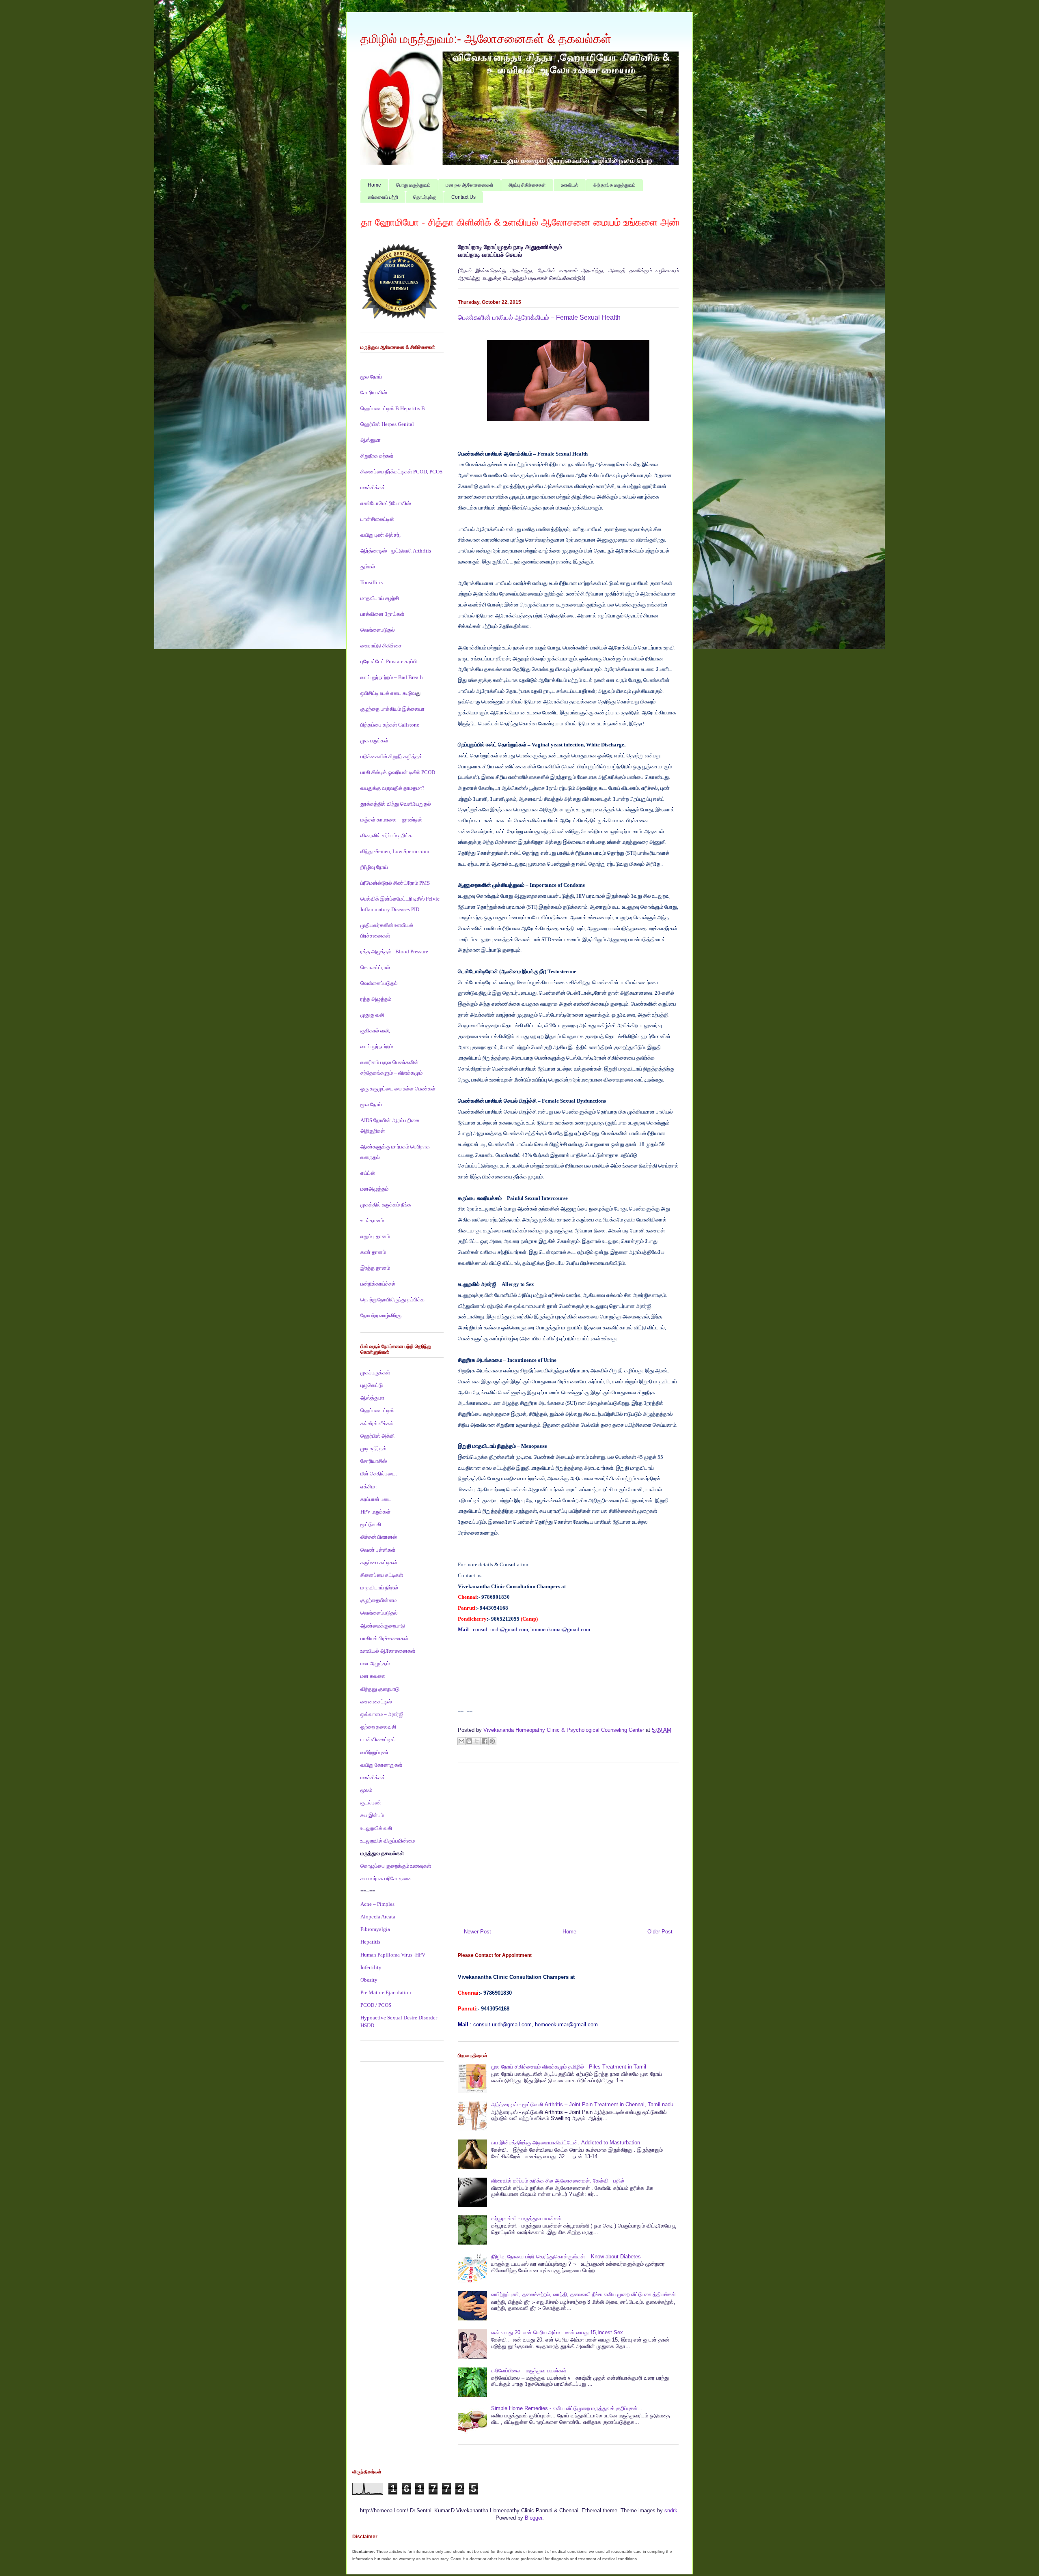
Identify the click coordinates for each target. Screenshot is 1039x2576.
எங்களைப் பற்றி (383, 197)
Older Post (660, 1932)
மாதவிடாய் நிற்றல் (379, 1588)
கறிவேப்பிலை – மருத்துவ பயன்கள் (529, 2371)
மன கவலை (373, 1676)
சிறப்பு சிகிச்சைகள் (527, 185)
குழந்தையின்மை (378, 1600)
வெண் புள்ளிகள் (378, 1550)
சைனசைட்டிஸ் (376, 1702)
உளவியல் (570, 185)
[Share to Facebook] (485, 1741)
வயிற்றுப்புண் (374, 1752)
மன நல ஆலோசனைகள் (470, 185)
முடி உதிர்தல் (373, 1448)
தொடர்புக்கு (425, 197)
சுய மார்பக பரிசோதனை (386, 1878)
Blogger (534, 2518)
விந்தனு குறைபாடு (380, 1689)
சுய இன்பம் (372, 1815)
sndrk (671, 2510)
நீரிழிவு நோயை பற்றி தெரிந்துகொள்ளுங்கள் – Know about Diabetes (566, 2257)
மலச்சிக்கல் (373, 1777)
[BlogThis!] (469, 1741)
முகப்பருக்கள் (375, 1373)
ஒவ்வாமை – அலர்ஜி (382, 1714)
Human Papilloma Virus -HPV (393, 1955)
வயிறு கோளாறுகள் (381, 1765)
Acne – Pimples (377, 1904)
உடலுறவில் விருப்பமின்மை (388, 1841)
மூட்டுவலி (371, 1524)
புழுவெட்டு (372, 1385)
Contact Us (463, 197)
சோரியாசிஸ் (374, 1461)
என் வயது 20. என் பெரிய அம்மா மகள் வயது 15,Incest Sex (557, 2332)
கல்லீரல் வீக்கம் (377, 1423)
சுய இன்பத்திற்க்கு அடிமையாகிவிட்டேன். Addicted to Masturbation (566, 2143)
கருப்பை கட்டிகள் (379, 1562)
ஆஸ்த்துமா (372, 1398)
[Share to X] (477, 1741)
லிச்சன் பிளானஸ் (379, 1537)
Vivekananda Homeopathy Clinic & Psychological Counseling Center (565, 1730)
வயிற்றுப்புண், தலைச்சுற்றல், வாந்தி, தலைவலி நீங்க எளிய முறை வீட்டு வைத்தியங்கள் (583, 2294)
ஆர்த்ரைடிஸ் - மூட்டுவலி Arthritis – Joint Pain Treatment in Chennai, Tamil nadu (582, 2104)
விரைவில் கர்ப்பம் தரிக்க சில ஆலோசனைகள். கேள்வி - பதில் (558, 2181)
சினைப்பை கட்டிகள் (382, 1575)
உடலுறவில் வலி (376, 1828)
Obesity (369, 1980)
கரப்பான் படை (376, 1499)
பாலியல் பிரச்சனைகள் (384, 1638)
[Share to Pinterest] (492, 1741)
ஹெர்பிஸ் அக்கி (377, 1436)
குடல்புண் (371, 1803)
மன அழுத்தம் (375, 1663)
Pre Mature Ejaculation (386, 1992)
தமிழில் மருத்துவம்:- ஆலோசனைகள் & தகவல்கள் (486, 39)
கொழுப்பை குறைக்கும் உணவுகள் (396, 1866)
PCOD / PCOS (376, 2005)
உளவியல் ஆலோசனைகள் (388, 1651)
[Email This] (461, 1741)
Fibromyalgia (375, 1929)
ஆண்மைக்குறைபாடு (383, 1626)
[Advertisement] (568, 1843)
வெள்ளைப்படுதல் (379, 1613)
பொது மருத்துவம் (413, 185)
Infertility (371, 1967)
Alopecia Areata (378, 1917)
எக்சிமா (369, 1487)
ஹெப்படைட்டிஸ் (377, 1410)
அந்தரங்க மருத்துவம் (614, 185)
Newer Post (477, 1932)
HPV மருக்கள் (375, 1512)
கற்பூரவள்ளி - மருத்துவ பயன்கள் (526, 2218)
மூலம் (366, 1790)
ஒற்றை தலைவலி (378, 1727)
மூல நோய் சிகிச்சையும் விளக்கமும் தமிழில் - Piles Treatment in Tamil (569, 2067)
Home (374, 185)
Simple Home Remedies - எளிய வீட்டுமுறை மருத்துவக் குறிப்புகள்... (567, 2408)
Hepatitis (370, 1942)
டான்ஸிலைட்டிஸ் (378, 1739)
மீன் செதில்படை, (378, 1474)
